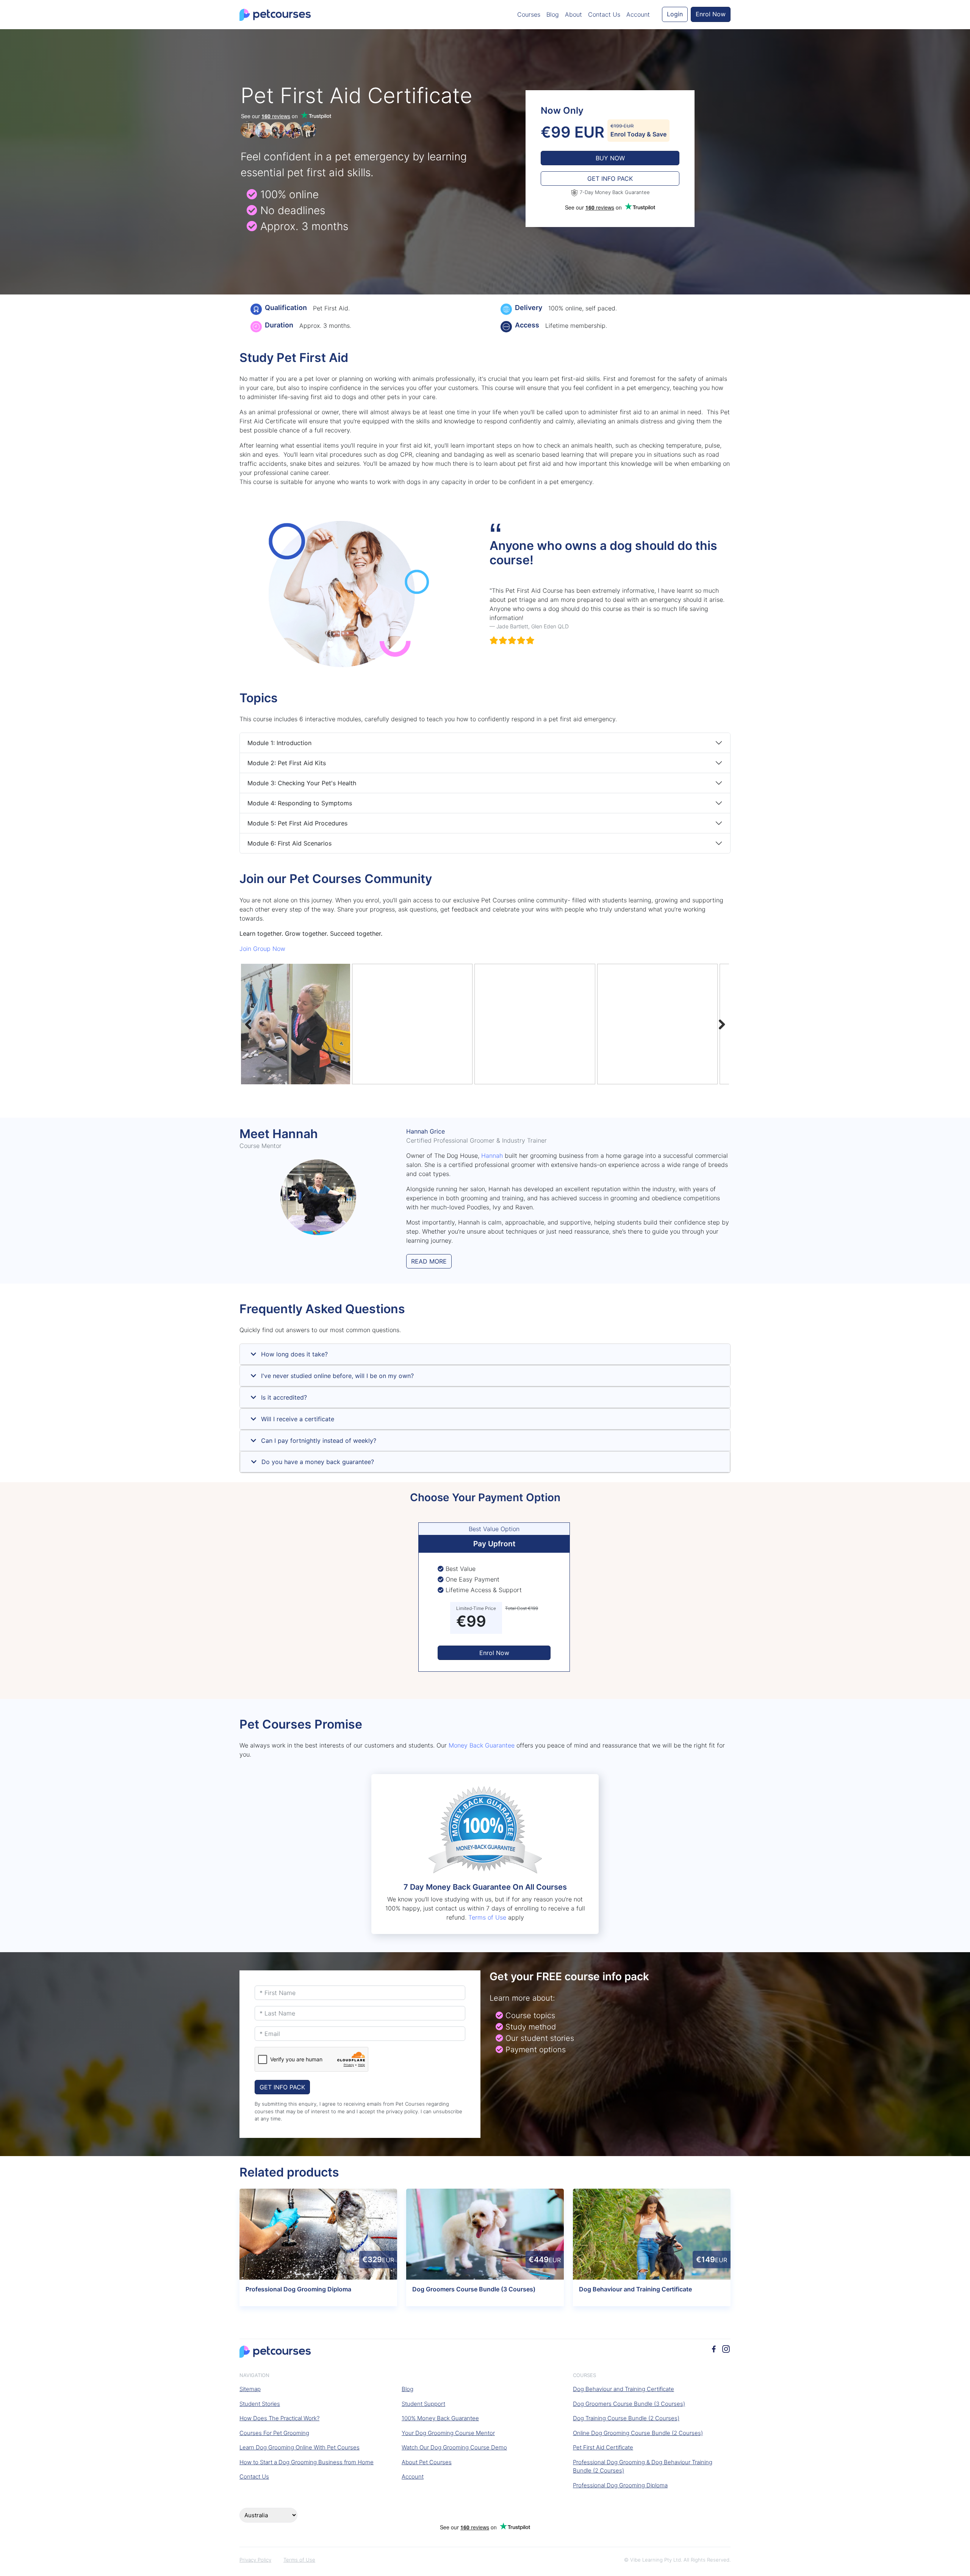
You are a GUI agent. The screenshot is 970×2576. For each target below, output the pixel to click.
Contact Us (604, 14)
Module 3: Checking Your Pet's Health (302, 783)
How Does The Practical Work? (279, 2418)
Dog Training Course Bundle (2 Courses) (626, 2418)
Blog (553, 14)
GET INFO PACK (282, 2087)
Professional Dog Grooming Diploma (620, 2485)
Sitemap (250, 2389)
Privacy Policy (255, 2560)
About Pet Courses (427, 2462)
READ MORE (429, 1261)
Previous (252, 1024)
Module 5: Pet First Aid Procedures (297, 823)
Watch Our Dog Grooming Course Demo (454, 2447)
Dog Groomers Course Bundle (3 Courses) (629, 2404)
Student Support (423, 2404)
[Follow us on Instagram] (726, 2348)
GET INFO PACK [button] (610, 179)
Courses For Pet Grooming (274, 2433)
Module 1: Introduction (279, 743)
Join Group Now (262, 949)
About (573, 14)
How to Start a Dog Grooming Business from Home (307, 2462)
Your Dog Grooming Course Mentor (448, 2433)
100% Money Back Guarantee (440, 2418)
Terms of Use (487, 1917)
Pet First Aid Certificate (603, 2447)
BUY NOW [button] (610, 158)
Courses (529, 14)
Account (638, 14)
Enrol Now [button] (711, 14)
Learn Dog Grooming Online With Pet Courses (300, 2447)
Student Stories (260, 2404)
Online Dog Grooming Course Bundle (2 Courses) (638, 2433)
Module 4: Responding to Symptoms (300, 803)
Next (718, 1024)
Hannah (492, 1156)
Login (675, 14)
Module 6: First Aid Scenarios (289, 843)
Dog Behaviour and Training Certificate (623, 2389)
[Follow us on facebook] (714, 2348)
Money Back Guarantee (482, 1745)
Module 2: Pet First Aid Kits (287, 763)
